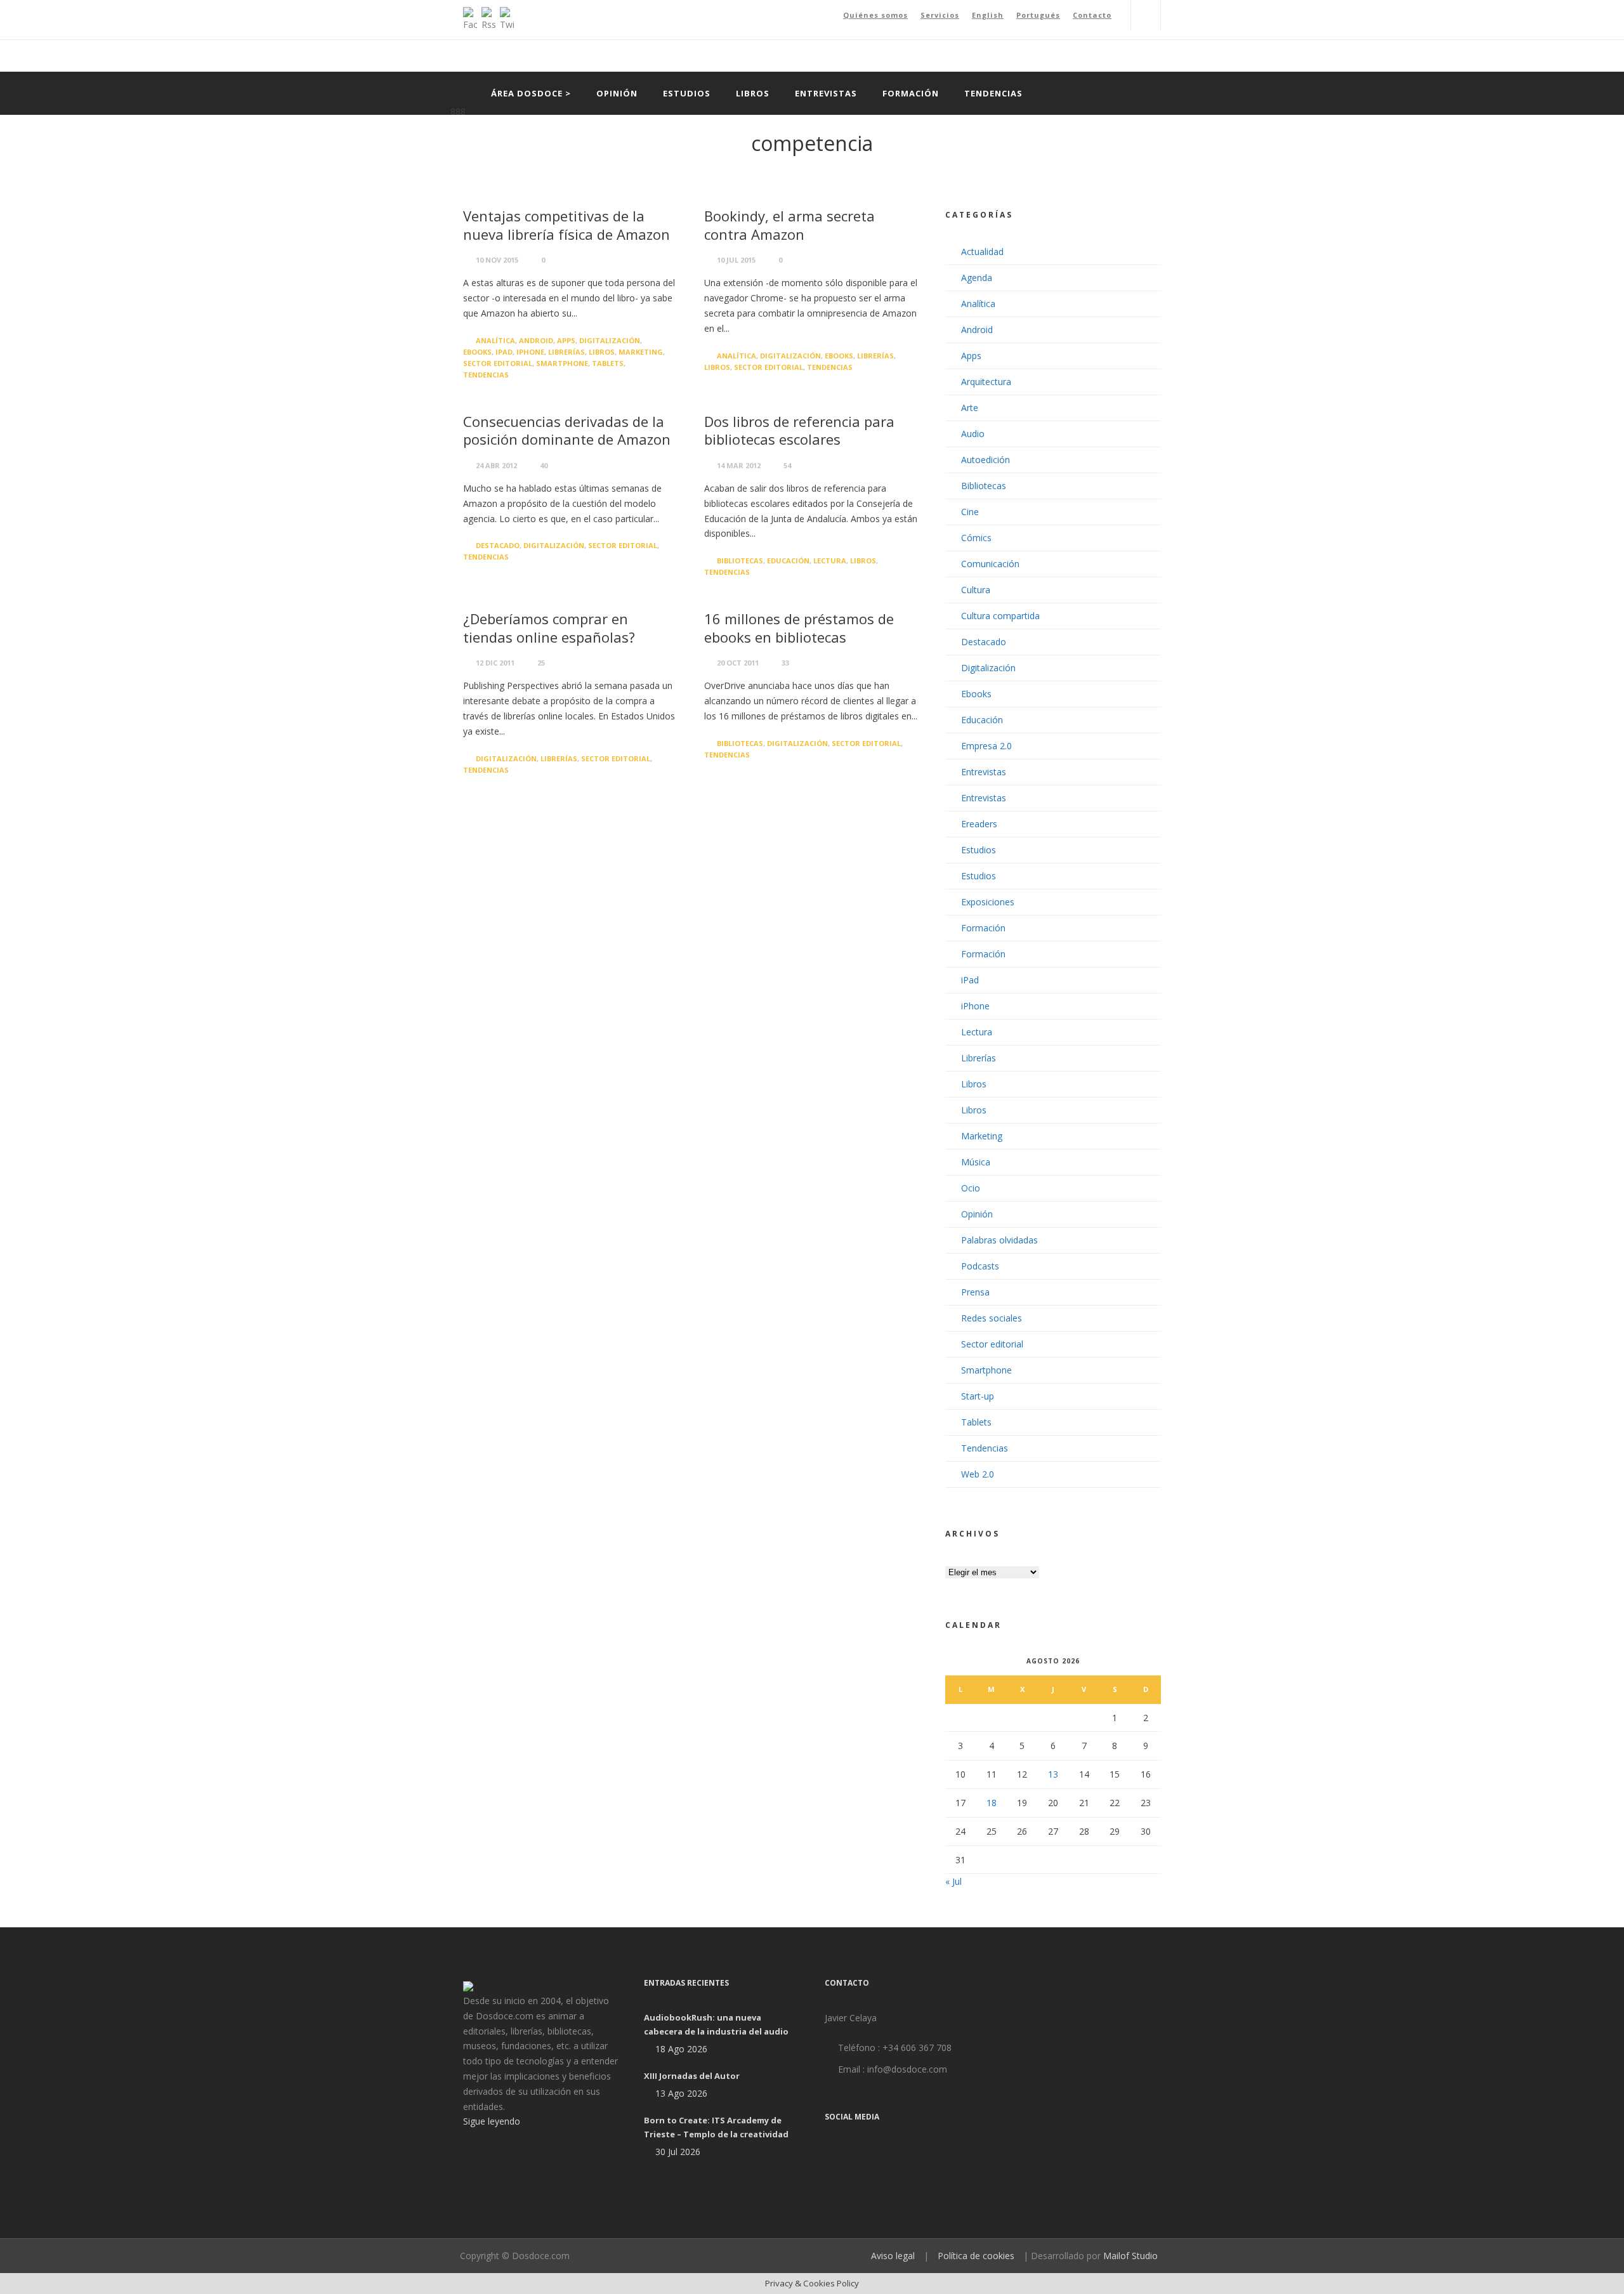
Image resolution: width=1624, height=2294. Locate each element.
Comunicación (990, 564)
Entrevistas (826, 93)
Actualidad (982, 252)
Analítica (495, 340)
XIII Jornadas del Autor (692, 2076)
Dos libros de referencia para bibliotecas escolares (799, 430)
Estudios (687, 93)
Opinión (617, 93)
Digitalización (610, 340)
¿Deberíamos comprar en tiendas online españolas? (549, 628)
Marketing (641, 352)
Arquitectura (986, 382)
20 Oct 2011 (738, 663)
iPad (504, 352)
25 (541, 663)
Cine (970, 512)
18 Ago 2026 (681, 2049)
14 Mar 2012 (739, 465)
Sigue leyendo (492, 2121)
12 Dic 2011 (495, 663)
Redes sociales (992, 1318)
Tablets (608, 363)
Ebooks (477, 352)
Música (976, 1162)
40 (544, 465)
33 (785, 663)
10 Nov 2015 (497, 260)
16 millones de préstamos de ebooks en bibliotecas (799, 628)
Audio (973, 434)
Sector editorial (498, 363)
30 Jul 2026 (678, 2152)
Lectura (830, 560)
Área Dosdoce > (531, 93)
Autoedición (986, 460)
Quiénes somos (875, 15)
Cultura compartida (1000, 616)
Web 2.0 (978, 1474)
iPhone (530, 352)
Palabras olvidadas (999, 1240)
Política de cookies (976, 2256)
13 (1053, 1774)
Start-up (978, 1396)
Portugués (1038, 15)
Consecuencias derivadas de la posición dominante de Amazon (567, 430)
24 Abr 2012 (496, 465)
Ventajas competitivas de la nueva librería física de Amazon (566, 225)
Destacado (498, 545)
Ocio (971, 1188)
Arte (970, 408)
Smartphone (562, 363)
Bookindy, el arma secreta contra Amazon (789, 225)
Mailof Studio (1130, 2256)
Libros (753, 93)
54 (787, 465)
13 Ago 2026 (681, 2093)
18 (992, 1803)
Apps (566, 340)
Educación (788, 560)
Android (536, 340)
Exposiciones (988, 902)
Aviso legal (893, 2256)
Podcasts (980, 1266)
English (988, 15)
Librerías (566, 352)
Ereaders (979, 824)
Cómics (976, 538)
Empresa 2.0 (986, 746)
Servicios (940, 15)
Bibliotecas (740, 560)
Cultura (976, 590)
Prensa (975, 1292)
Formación (911, 93)
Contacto (1092, 15)
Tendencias (993, 93)
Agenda (977, 278)
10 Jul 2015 (736, 260)
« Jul (953, 1881)
